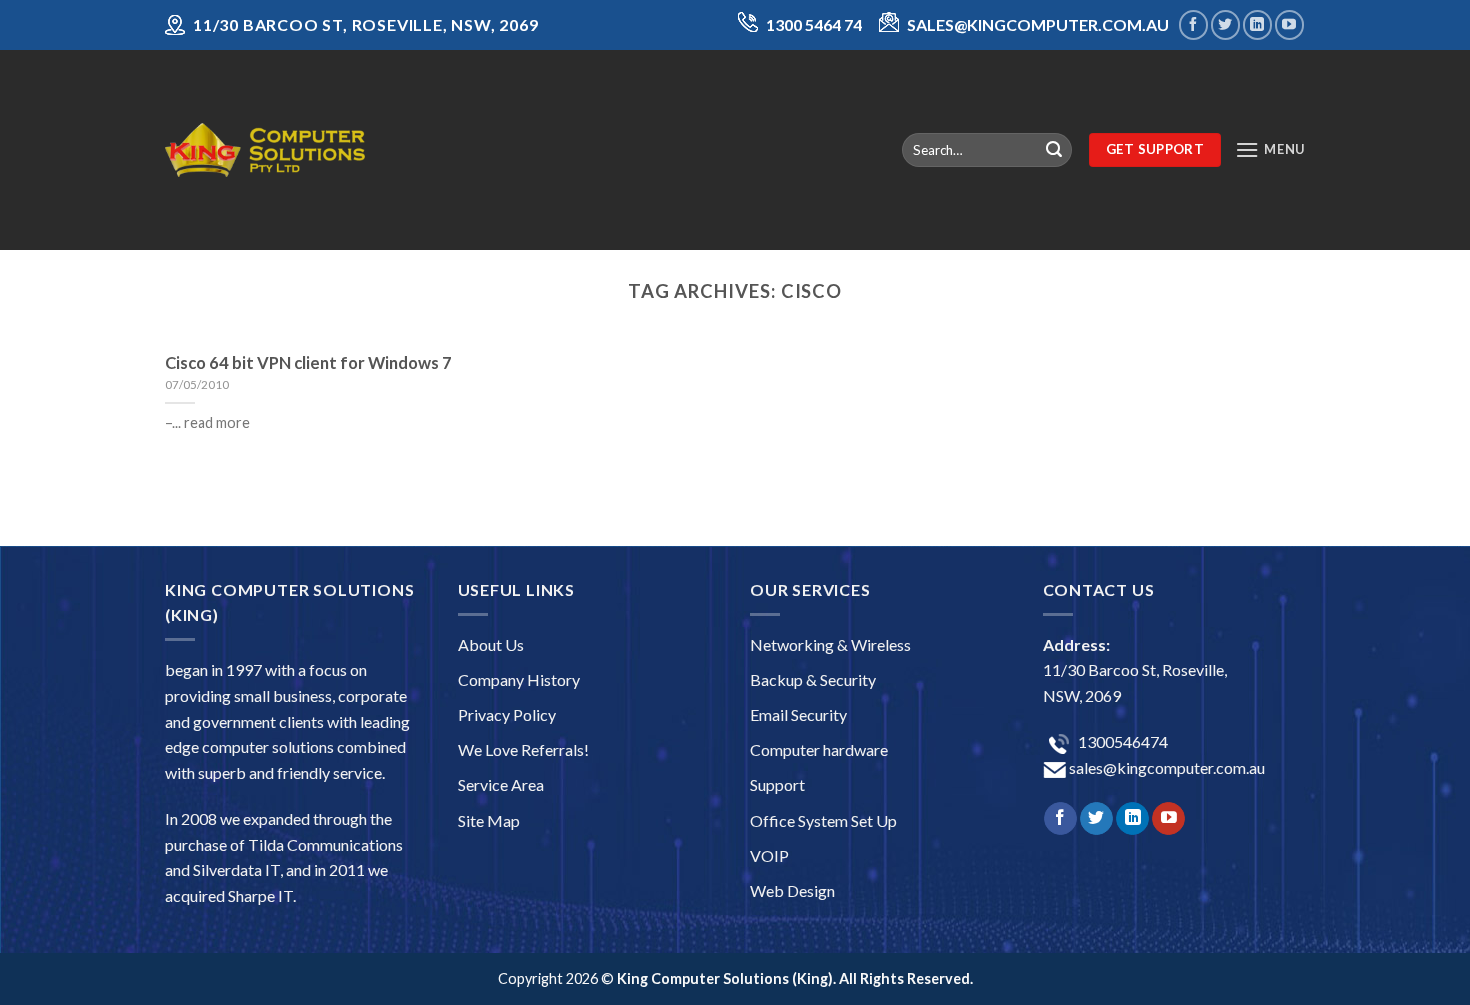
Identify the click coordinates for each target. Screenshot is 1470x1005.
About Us (491, 644)
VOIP (769, 855)
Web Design (792, 890)
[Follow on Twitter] (1225, 24)
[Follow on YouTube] (1289, 24)
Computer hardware (819, 749)
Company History (519, 679)
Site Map (489, 820)
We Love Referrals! (523, 749)
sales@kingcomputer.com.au (1165, 767)
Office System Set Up (823, 820)
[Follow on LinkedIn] (1257, 24)
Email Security (798, 714)
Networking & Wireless (830, 644)
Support (777, 784)
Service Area (501, 784)
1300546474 (1121, 741)
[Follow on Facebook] (1193, 24)
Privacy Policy (507, 714)
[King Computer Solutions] (265, 149)
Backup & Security (813, 679)
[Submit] (1054, 150)
